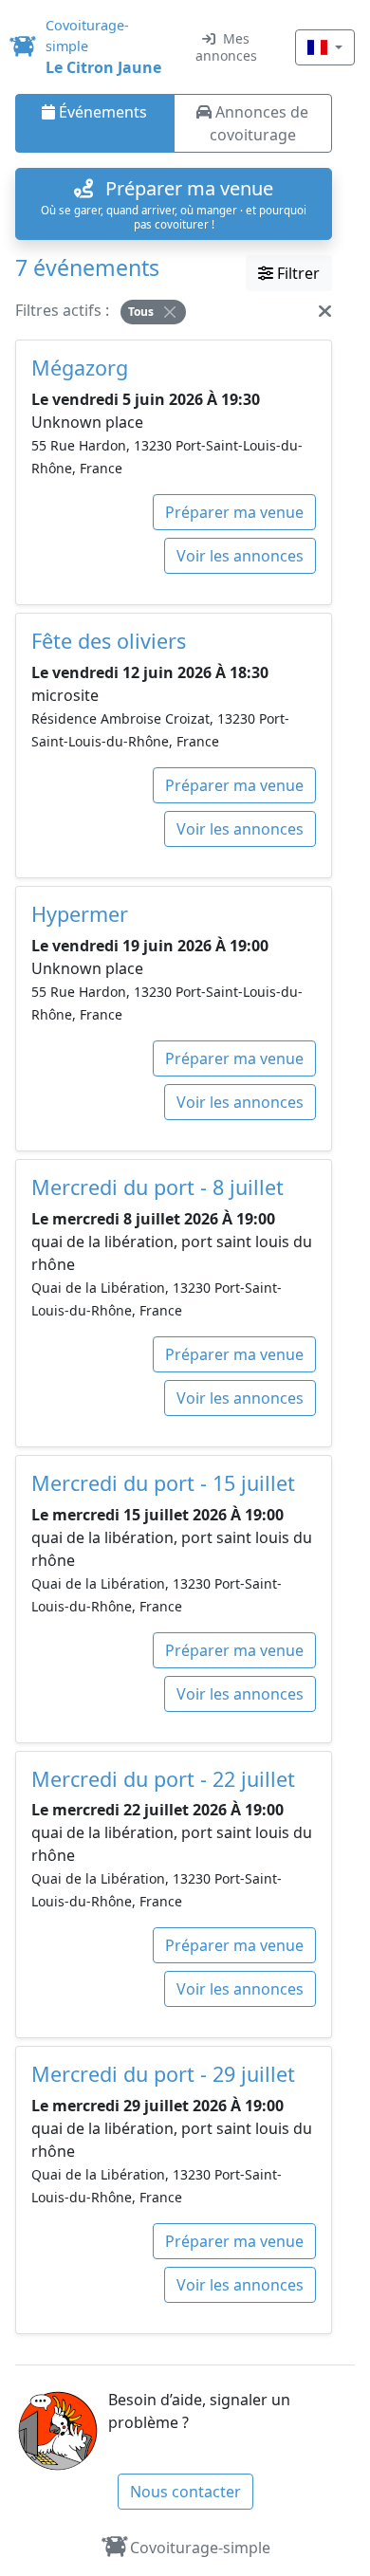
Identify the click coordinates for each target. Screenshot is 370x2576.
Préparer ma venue (234, 512)
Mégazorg (80, 368)
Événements (101, 112)
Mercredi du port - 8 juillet (157, 1187)
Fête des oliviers (109, 641)
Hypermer (80, 914)
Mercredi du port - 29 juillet (163, 2074)
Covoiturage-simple (200, 2548)
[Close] (170, 312)
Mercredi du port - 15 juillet (163, 1483)
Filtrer (296, 273)
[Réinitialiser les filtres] (325, 310)
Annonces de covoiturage (259, 123)
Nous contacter (185, 2492)
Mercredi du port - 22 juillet (163, 1779)
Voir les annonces (240, 556)
